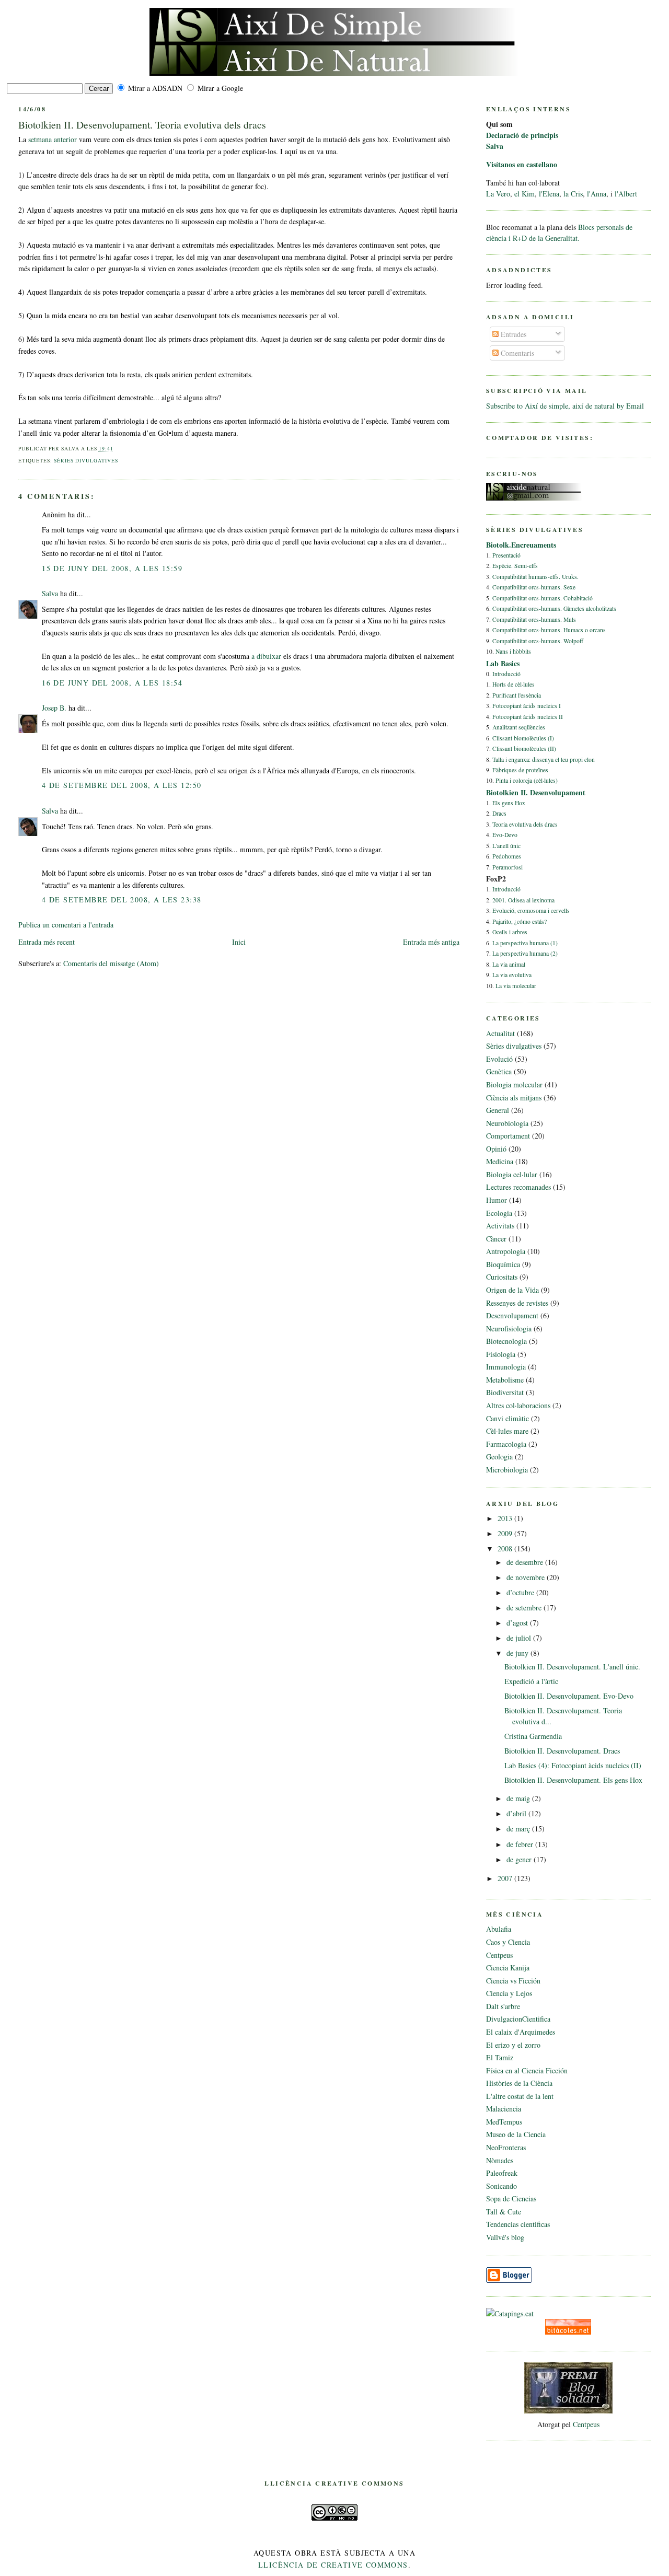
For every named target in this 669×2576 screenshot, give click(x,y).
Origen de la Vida (512, 1290)
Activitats (500, 1226)
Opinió (496, 1149)
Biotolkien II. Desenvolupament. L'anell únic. (572, 1667)
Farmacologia (506, 1444)
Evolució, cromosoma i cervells (531, 910)
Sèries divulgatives (86, 461)
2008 (506, 1548)
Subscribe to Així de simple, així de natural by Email (565, 406)
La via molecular (516, 986)
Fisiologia (501, 1354)
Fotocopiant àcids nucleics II (528, 717)
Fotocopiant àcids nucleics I (527, 706)
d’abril (517, 1813)
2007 (506, 1878)
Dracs (499, 813)
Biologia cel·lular (512, 1174)
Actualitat (500, 1033)
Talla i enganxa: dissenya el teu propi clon (544, 759)
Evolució (499, 1059)
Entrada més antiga (431, 942)
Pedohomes (507, 856)
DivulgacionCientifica (518, 2019)
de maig (519, 1798)
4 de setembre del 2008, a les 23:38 (122, 900)
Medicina (500, 1161)
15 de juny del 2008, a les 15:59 (112, 568)
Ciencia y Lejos (509, 1993)
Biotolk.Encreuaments (521, 545)
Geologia (499, 1457)
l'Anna (597, 194)
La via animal (509, 964)
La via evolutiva (512, 975)
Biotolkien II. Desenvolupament (536, 792)
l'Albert (626, 194)
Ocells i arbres (510, 932)
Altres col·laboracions (518, 1405)
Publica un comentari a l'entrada (66, 925)
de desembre (526, 1562)
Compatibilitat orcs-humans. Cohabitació (543, 598)
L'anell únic (506, 846)
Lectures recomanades (518, 1187)
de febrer (521, 1844)
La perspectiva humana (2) (525, 953)
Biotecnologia (506, 1341)
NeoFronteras (506, 2147)
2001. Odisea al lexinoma (523, 900)
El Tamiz (500, 2057)
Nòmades (500, 2160)
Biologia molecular (514, 1084)
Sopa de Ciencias (511, 2198)
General (498, 1110)
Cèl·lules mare (507, 1431)
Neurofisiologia (509, 1328)
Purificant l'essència (517, 695)
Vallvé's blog (505, 2237)
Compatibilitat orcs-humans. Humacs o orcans (549, 630)
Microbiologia (507, 1470)
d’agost (518, 1623)
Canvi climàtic (507, 1418)
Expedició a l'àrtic (531, 1681)
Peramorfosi (507, 867)
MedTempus (504, 2122)
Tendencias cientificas (518, 2224)
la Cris (573, 194)
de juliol (520, 1638)
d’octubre (521, 1592)
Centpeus (499, 1955)
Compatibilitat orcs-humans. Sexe (534, 587)
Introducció (506, 674)
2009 (506, 1533)
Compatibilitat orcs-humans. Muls (534, 619)
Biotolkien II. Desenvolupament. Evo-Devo (569, 1696)
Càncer (496, 1239)
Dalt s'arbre (503, 2006)
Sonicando (501, 2186)
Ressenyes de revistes (517, 1303)
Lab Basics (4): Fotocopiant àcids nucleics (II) (573, 1765)
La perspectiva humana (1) (525, 943)
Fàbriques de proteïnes (520, 770)
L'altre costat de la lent (520, 2096)
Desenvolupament (512, 1315)
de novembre (527, 1577)
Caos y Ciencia (508, 1942)
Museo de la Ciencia (516, 2134)
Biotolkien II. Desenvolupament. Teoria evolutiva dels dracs (142, 125)
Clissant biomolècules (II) (524, 749)
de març (519, 1829)
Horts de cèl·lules (514, 684)
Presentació (506, 555)
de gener (520, 1859)
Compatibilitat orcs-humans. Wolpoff (538, 641)
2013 (506, 1518)
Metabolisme (505, 1380)
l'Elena (549, 194)
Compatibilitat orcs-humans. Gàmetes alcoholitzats (554, 608)
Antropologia (506, 1251)
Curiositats (502, 1277)
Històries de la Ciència (519, 2083)
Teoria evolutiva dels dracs (525, 824)
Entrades (512, 334)
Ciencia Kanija (508, 1968)
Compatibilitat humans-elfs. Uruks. (535, 577)
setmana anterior (53, 139)
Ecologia (499, 1213)
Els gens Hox (509, 803)
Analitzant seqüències (519, 727)
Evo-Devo (505, 835)
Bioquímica (503, 1264)
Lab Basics (503, 663)
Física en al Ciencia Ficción (527, 2070)
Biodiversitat (505, 1392)
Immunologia (506, 1367)
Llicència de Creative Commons (333, 2565)
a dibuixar (266, 656)
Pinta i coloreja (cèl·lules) (527, 780)
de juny (518, 1653)
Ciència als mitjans (514, 1098)
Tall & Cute (504, 2212)
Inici (239, 942)
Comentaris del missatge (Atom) (111, 963)
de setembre (525, 1608)
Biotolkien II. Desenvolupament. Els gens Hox (573, 1780)
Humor (497, 1200)
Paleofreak (502, 2173)
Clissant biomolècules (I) (523, 738)
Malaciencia (504, 2109)
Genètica (499, 1071)
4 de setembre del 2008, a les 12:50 (122, 785)
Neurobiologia (507, 1123)
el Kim (524, 194)
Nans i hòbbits (513, 651)
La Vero (498, 194)
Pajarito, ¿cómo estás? (520, 921)
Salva (50, 593)
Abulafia (499, 1929)
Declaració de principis (522, 135)
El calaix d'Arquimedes (521, 2032)
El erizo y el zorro (513, 2045)
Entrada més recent (47, 942)
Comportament (508, 1136)
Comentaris (516, 353)
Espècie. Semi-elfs (515, 566)
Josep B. (54, 708)
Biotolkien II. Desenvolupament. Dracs (562, 1751)
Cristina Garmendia (533, 1736)
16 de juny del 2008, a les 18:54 (112, 683)
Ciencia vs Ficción (513, 1981)
